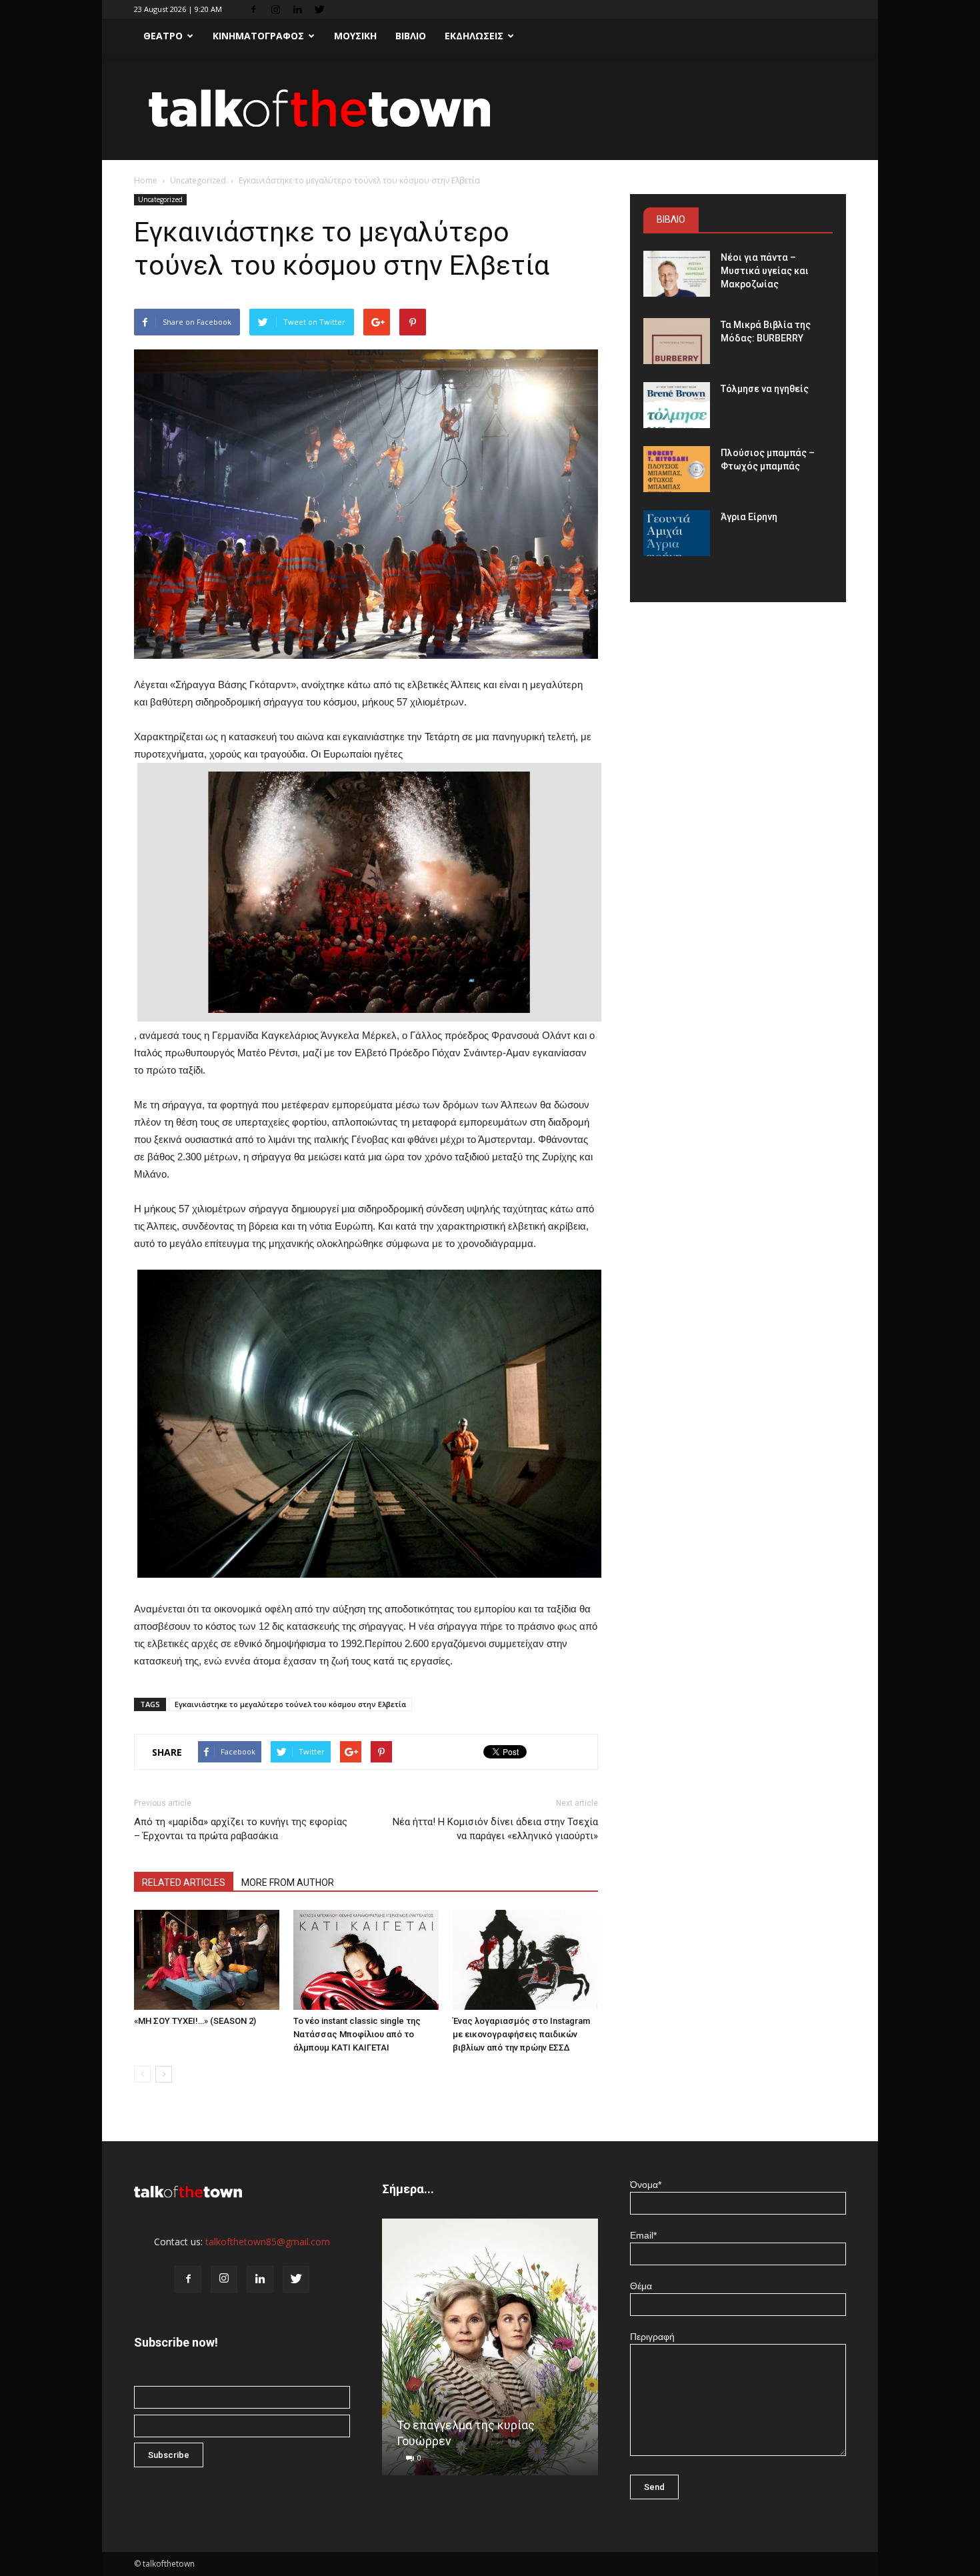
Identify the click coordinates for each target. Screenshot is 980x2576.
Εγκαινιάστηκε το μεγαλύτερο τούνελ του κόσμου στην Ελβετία (290, 1704)
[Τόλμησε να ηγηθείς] (677, 405)
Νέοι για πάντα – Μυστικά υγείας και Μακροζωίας (765, 271)
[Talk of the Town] (490, 108)
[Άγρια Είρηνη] (677, 533)
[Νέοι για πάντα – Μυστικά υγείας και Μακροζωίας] (677, 274)
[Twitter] (319, 9)
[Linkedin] (297, 9)
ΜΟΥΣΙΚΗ (355, 36)
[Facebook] (253, 9)
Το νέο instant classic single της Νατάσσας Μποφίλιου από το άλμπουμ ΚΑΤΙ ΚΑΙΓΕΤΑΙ (357, 2034)
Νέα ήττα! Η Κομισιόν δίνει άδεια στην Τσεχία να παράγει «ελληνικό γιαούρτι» (495, 1829)
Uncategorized (198, 180)
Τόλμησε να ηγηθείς (765, 389)
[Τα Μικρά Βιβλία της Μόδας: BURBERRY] (677, 341)
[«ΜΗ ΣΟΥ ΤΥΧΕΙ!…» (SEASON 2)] (207, 1960)
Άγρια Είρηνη (749, 517)
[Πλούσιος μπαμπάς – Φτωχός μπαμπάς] (677, 469)
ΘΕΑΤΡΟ (163, 36)
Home (146, 180)
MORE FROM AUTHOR (288, 1882)
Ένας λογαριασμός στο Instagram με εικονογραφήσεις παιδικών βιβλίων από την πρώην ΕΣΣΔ (521, 2034)
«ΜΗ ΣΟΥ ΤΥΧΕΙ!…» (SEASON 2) (195, 2021)
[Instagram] (275, 9)
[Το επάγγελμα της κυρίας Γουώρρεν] (490, 2352)
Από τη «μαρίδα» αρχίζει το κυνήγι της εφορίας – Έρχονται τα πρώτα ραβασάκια (241, 1829)
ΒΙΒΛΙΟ (411, 36)
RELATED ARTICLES (184, 1882)
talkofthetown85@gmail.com (268, 2242)
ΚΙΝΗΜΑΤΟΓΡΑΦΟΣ (258, 36)
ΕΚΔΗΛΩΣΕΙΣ (474, 36)
